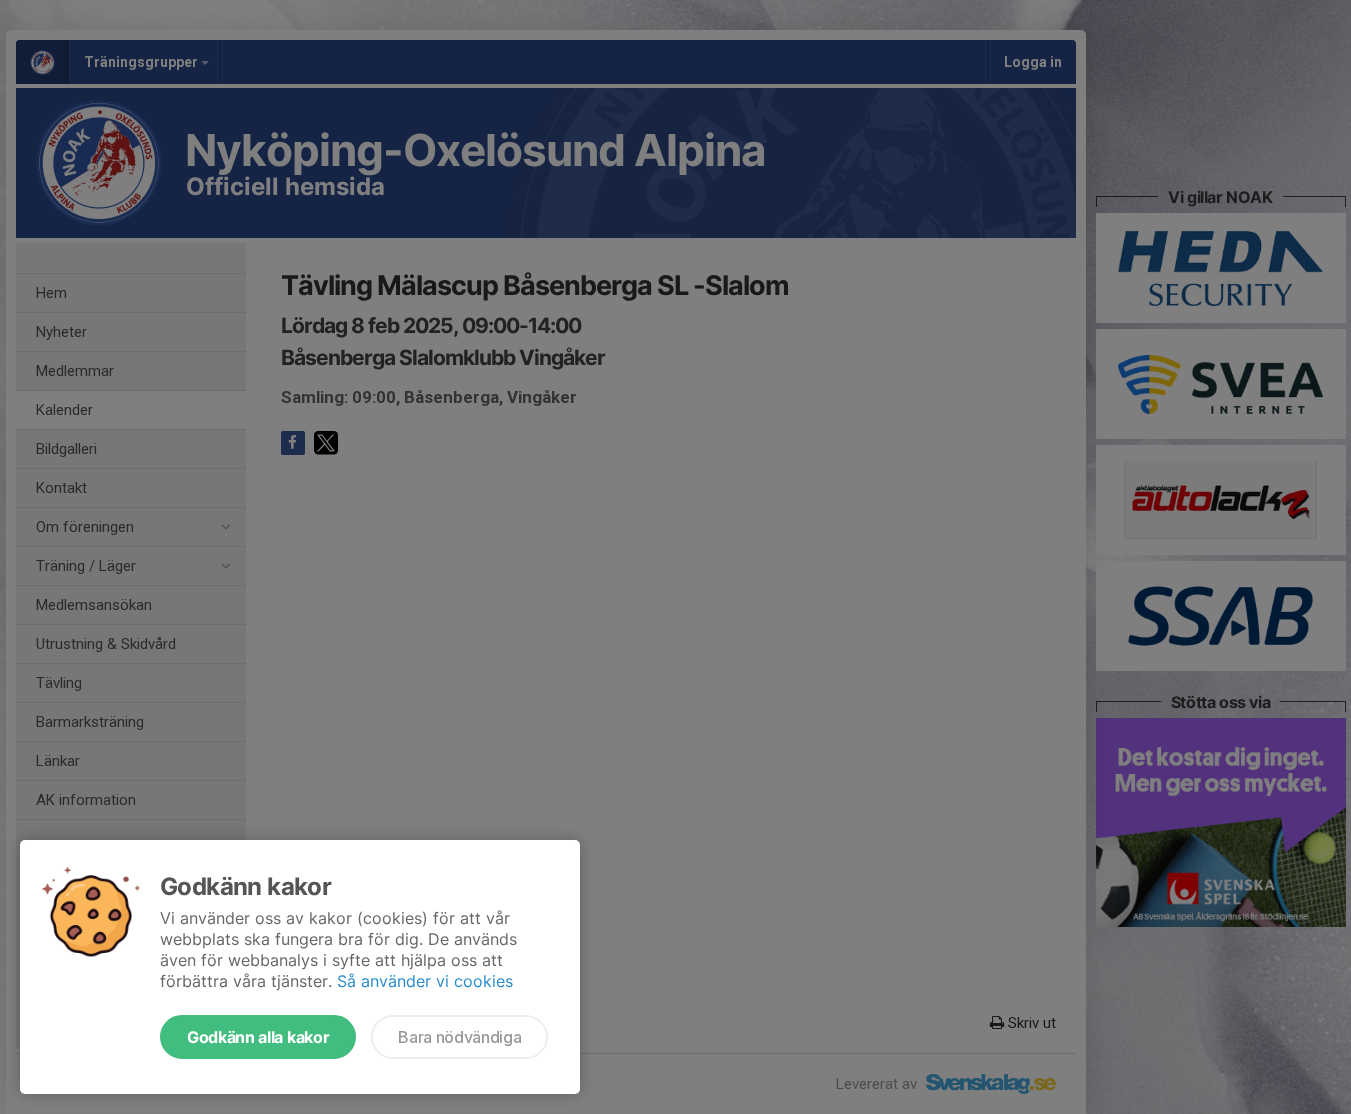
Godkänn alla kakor (258, 1037)
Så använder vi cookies (425, 981)
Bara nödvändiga (459, 1037)
